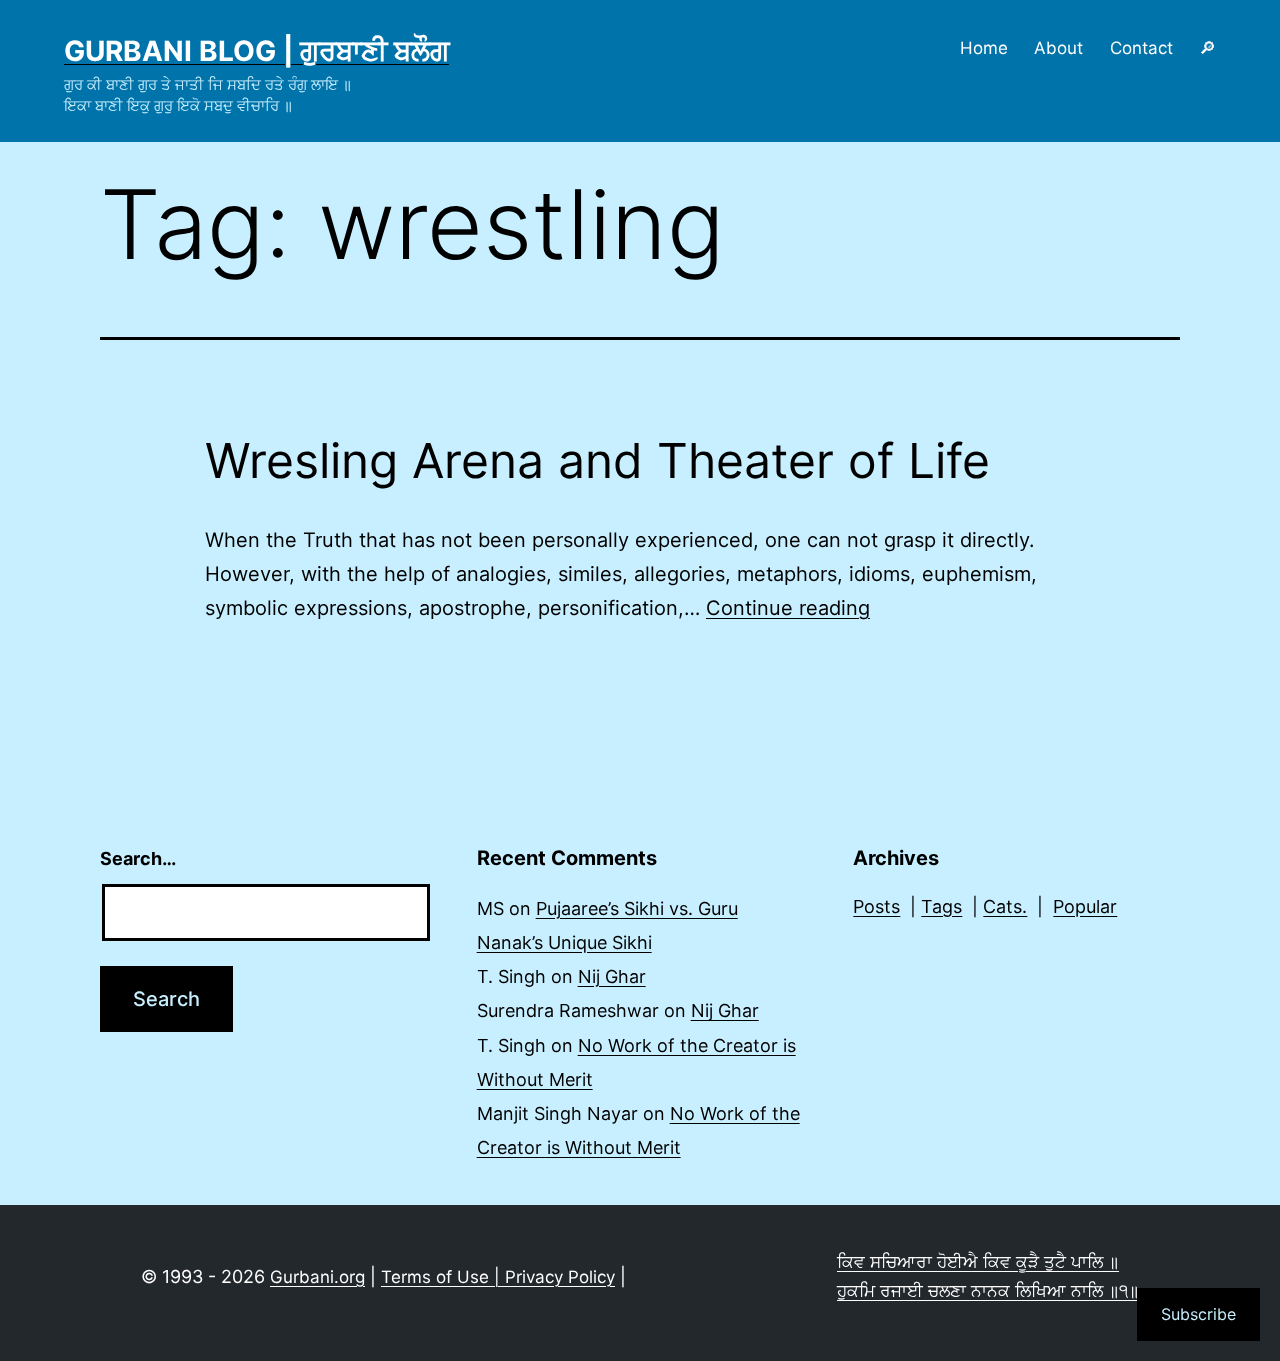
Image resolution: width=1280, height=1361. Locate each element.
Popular (1085, 906)
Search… (138, 858)
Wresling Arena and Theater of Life (597, 460)
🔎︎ (1207, 48)
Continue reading (788, 608)
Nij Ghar (612, 976)
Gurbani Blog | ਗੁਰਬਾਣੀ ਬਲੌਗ (256, 51)
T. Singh (511, 976)
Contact (1141, 48)
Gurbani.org (317, 1277)
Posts (876, 906)
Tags (941, 906)
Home (984, 48)
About (1058, 48)
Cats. (1005, 906)
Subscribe (1198, 1314)
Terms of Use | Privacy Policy (498, 1277)
